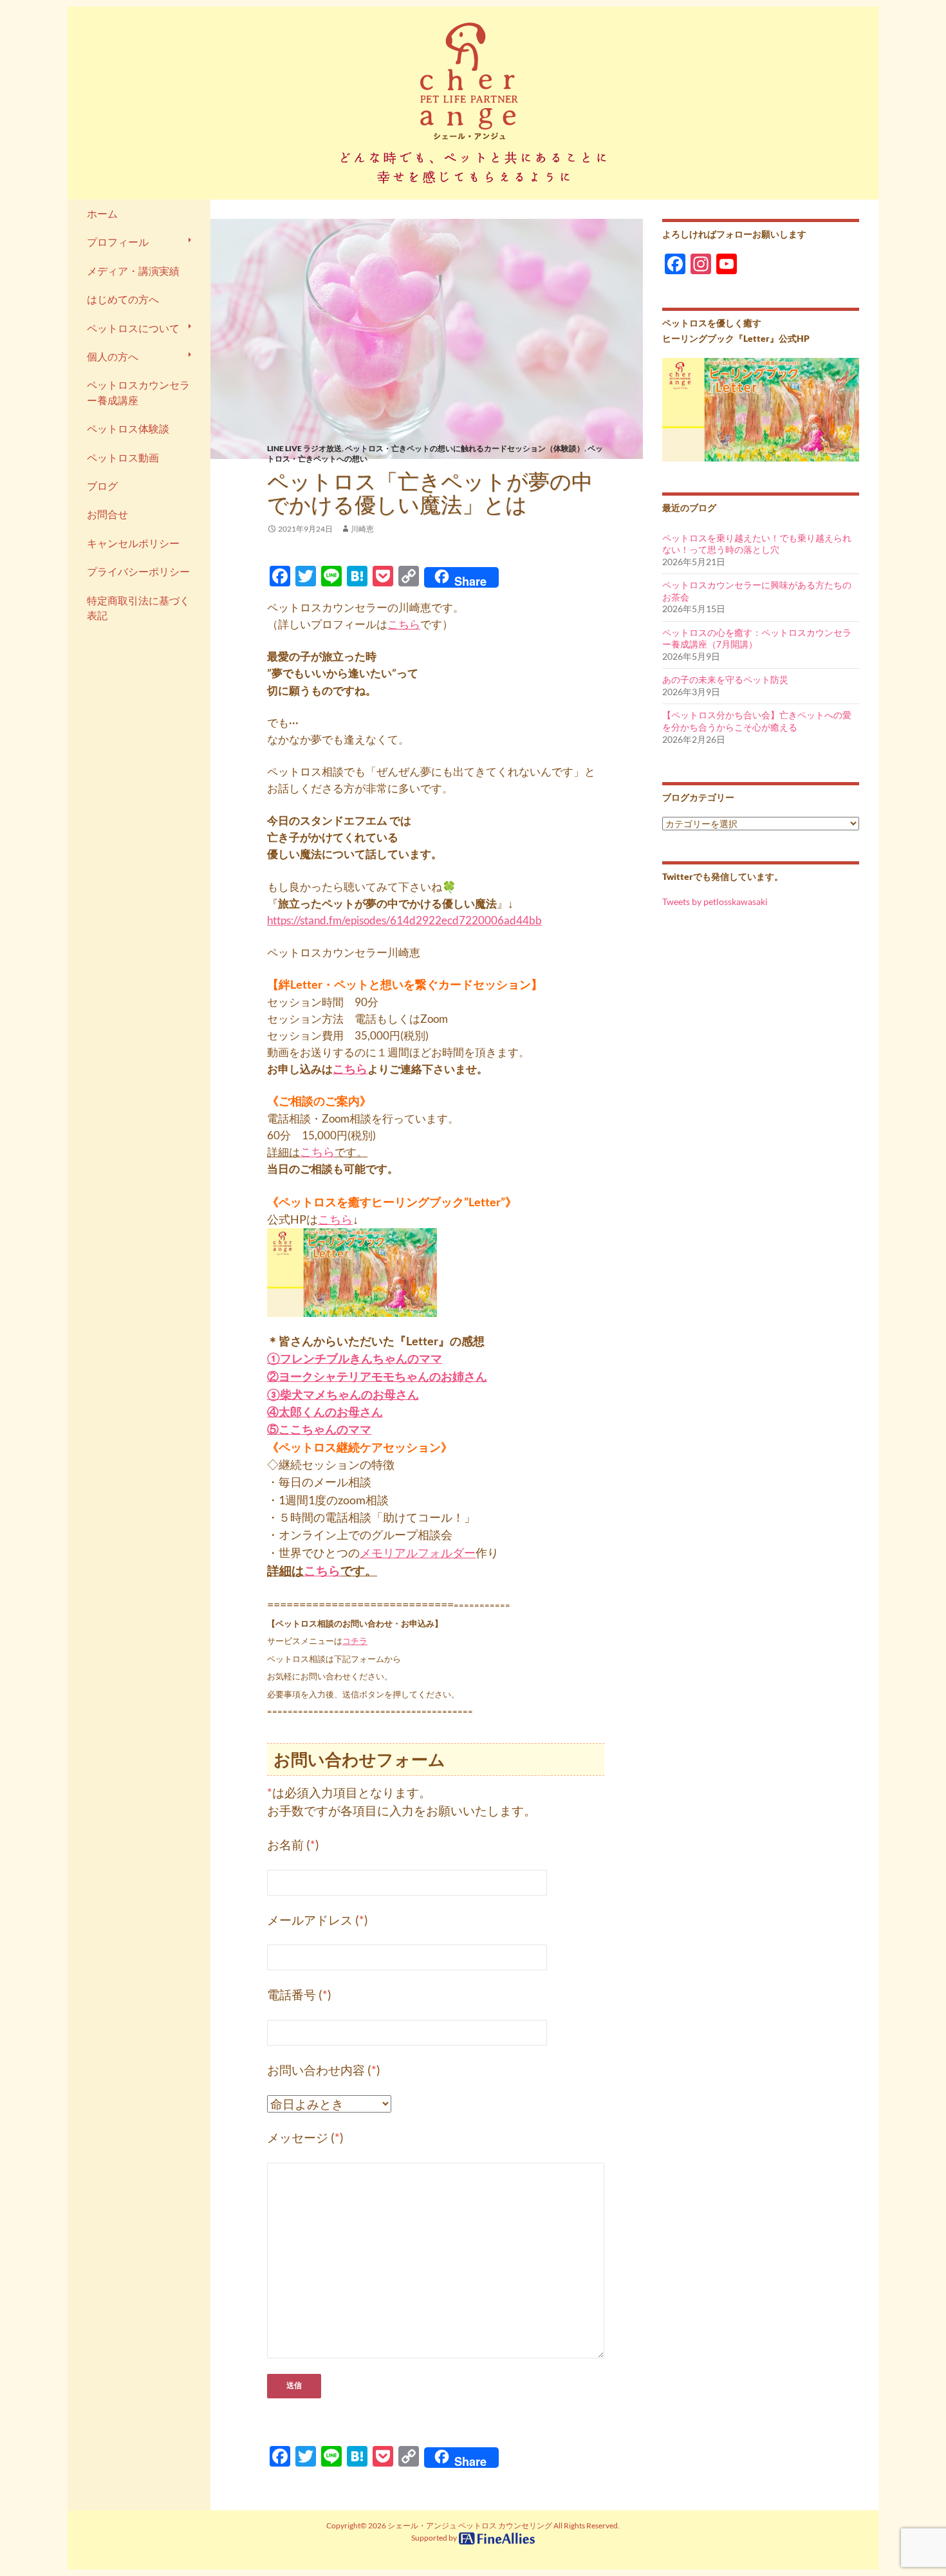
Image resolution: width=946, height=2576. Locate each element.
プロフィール (118, 242)
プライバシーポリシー (138, 572)
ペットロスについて (133, 328)
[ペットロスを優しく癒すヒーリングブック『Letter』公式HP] (761, 408)
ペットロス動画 (123, 458)
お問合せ (107, 514)
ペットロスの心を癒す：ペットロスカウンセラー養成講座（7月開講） (757, 639)
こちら (404, 624)
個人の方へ (113, 357)
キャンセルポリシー (133, 543)
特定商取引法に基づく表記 (138, 608)
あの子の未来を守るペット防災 (725, 679)
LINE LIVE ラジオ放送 (304, 448)
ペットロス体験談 (128, 429)
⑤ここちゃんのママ (319, 1429)
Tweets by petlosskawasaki (715, 901)
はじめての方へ (123, 299)
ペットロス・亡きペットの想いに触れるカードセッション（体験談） (465, 448)
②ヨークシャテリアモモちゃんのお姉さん (377, 1376)
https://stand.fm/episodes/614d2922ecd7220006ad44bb (404, 920)
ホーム (102, 214)
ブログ (102, 486)
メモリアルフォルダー (418, 1553)
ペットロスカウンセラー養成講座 (138, 392)
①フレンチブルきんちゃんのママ (355, 1358)
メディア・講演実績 (133, 271)
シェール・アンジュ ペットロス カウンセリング (470, 2525)
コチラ (355, 1641)
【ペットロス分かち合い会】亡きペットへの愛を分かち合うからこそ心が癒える (757, 721)
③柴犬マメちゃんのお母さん (343, 1394)
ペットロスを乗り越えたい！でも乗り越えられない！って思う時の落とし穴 (757, 544)
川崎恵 (362, 529)
